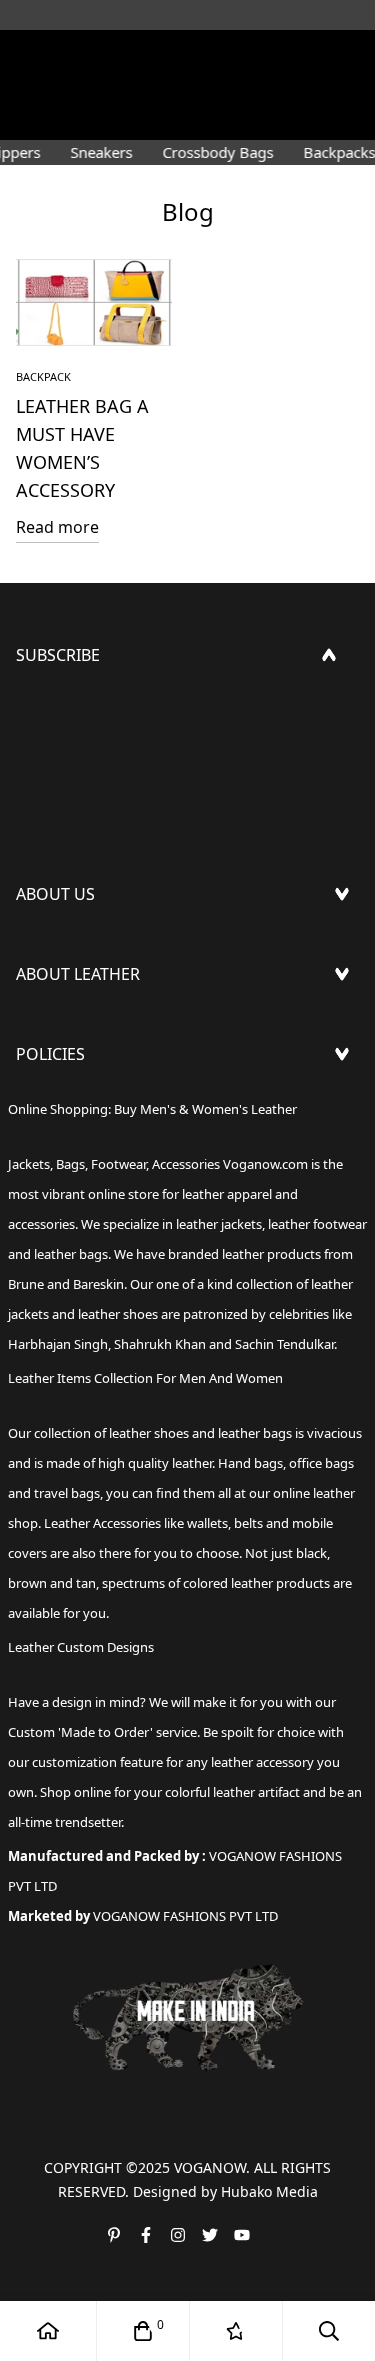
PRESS (39, 948)
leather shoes (149, 1433)
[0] (143, 2331)
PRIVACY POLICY (77, 1236)
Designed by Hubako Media (225, 2191)
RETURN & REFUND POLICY (118, 1140)
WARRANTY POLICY (87, 1204)
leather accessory (262, 1762)
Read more (57, 527)
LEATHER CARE (70, 1028)
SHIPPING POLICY (83, 1108)
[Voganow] (188, 55)
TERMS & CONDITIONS (102, 1172)
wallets (207, 1523)
